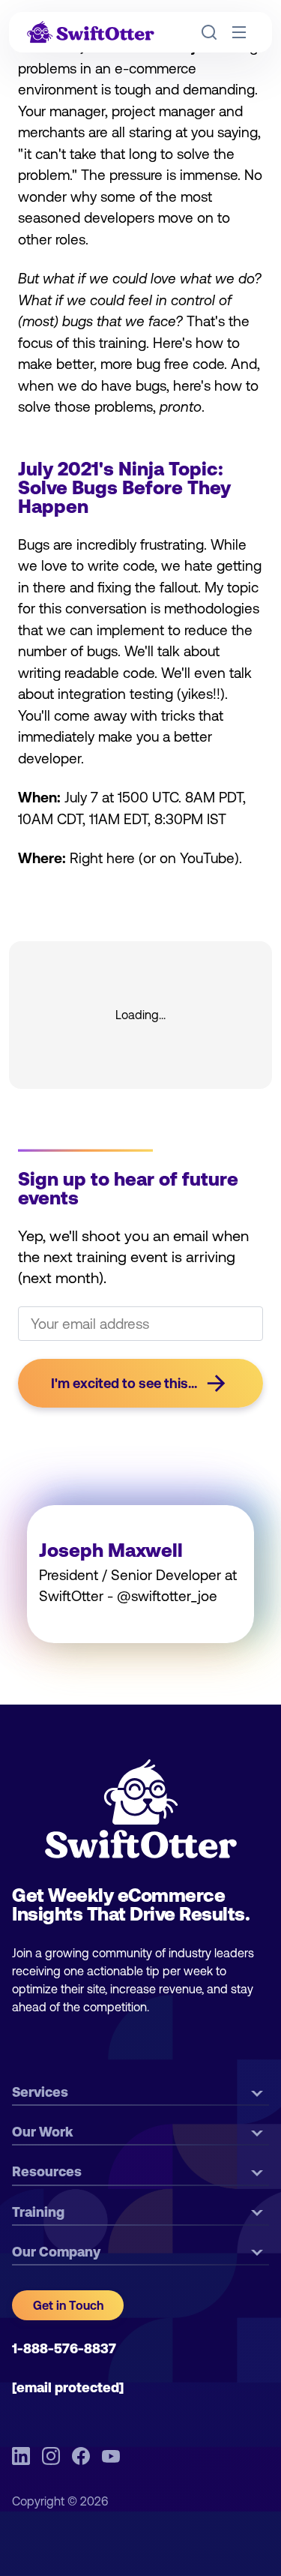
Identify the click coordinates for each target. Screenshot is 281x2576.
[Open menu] (239, 32)
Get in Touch (68, 2305)
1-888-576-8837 (64, 2348)
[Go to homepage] (91, 33)
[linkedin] (21, 2456)
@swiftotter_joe (167, 1596)
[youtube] (111, 2456)
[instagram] (51, 2456)
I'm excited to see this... (124, 1383)
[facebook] (81, 2456)
